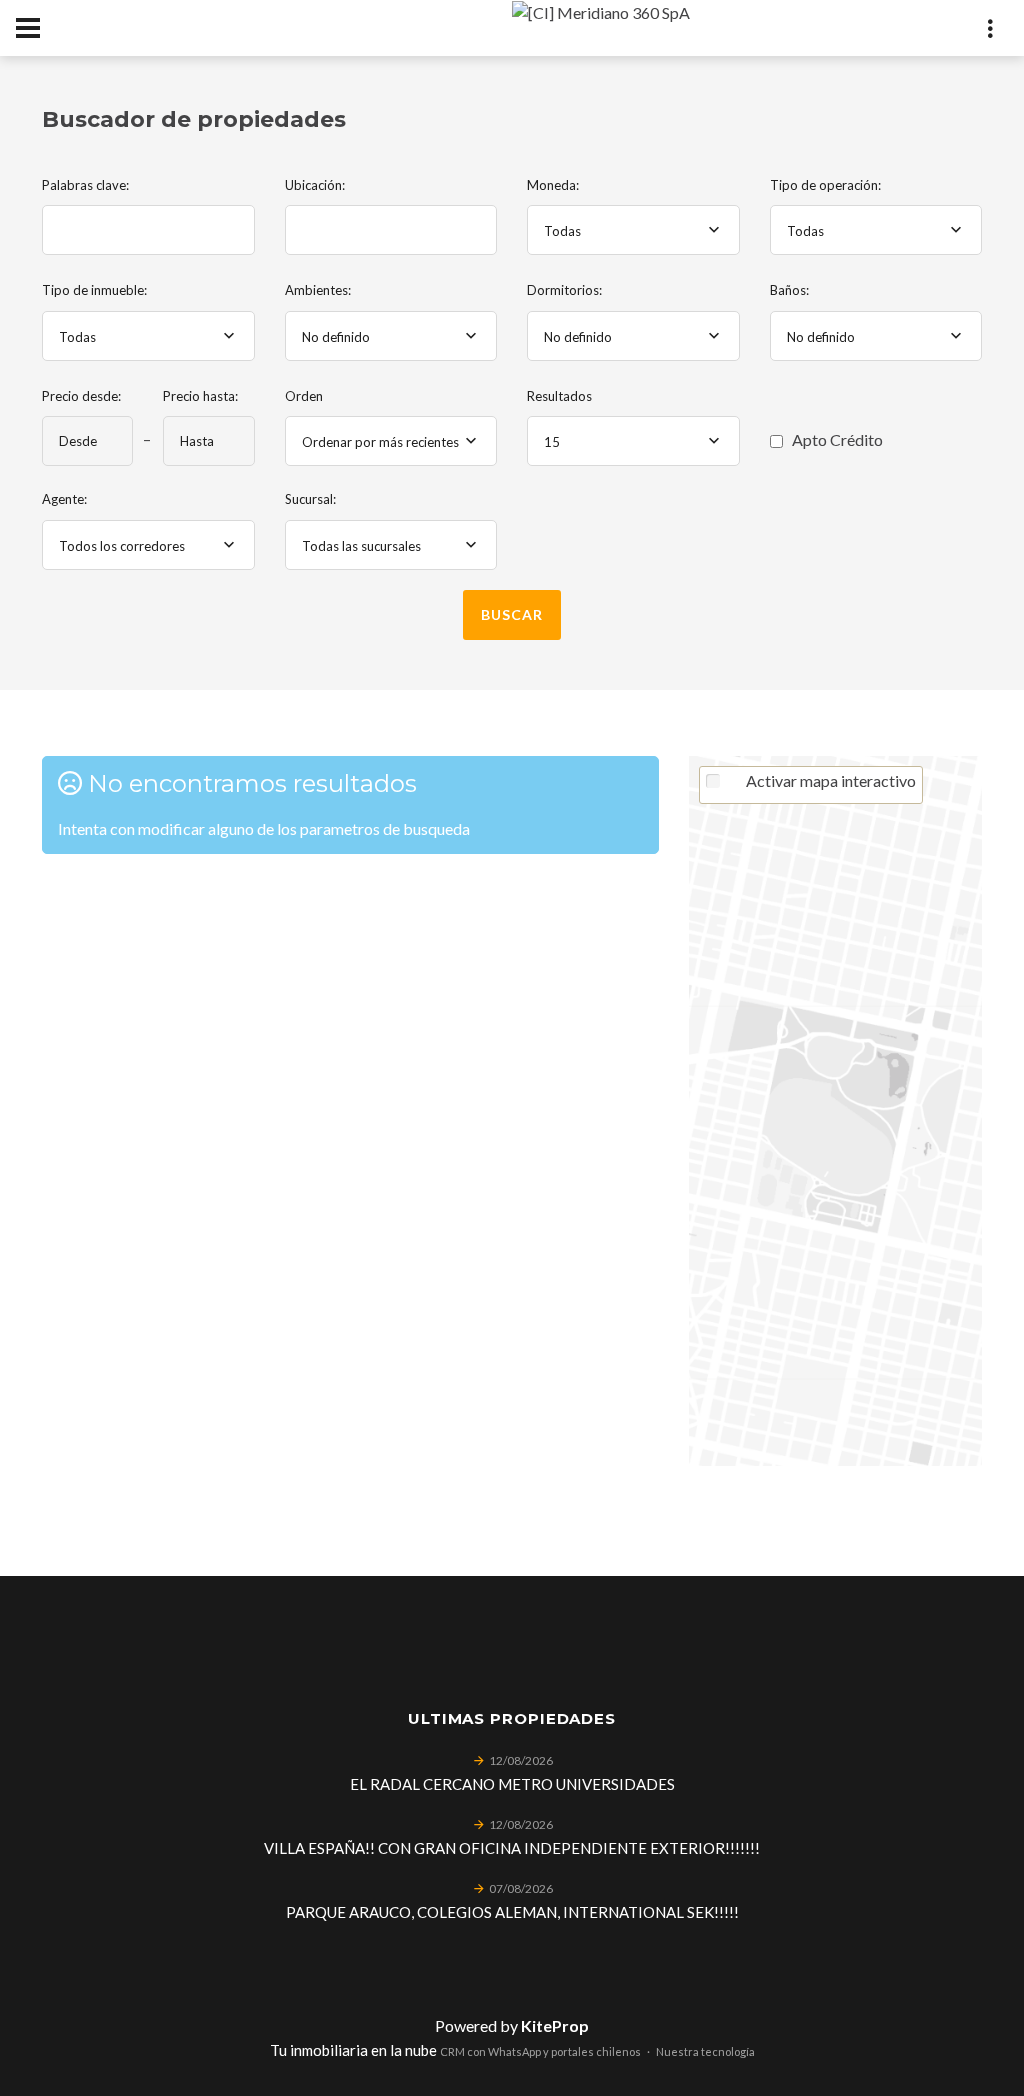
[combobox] (633, 230)
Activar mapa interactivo (831, 780)
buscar (511, 614)
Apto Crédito (836, 439)
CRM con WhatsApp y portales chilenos (540, 2051)
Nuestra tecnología (705, 2051)
